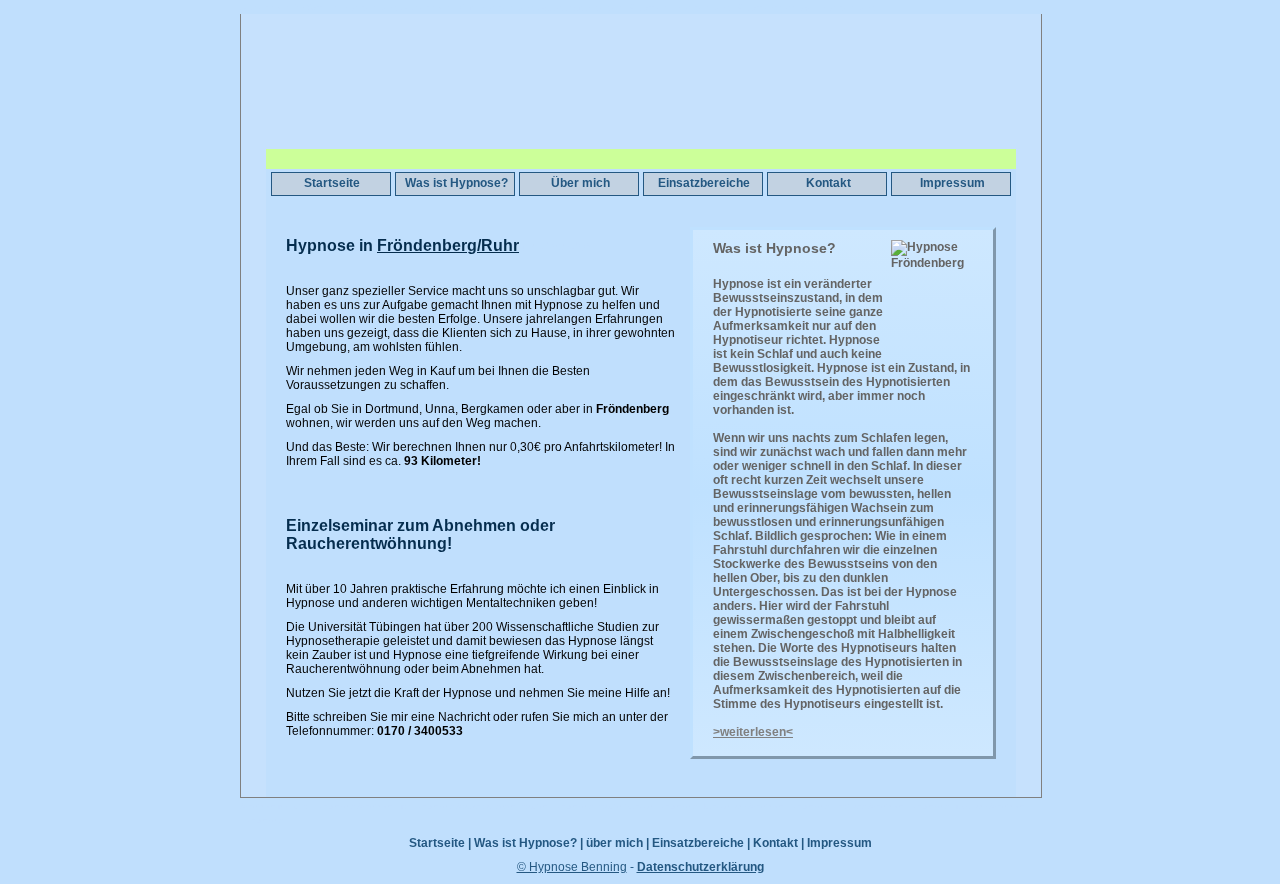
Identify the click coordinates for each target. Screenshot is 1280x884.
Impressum (952, 183)
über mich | (617, 843)
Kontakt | (778, 843)
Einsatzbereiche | (701, 843)
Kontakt (828, 183)
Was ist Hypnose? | (528, 843)
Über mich (580, 183)
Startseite (332, 183)
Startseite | (440, 843)
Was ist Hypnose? (456, 183)
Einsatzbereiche (704, 183)
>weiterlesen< (753, 732)
